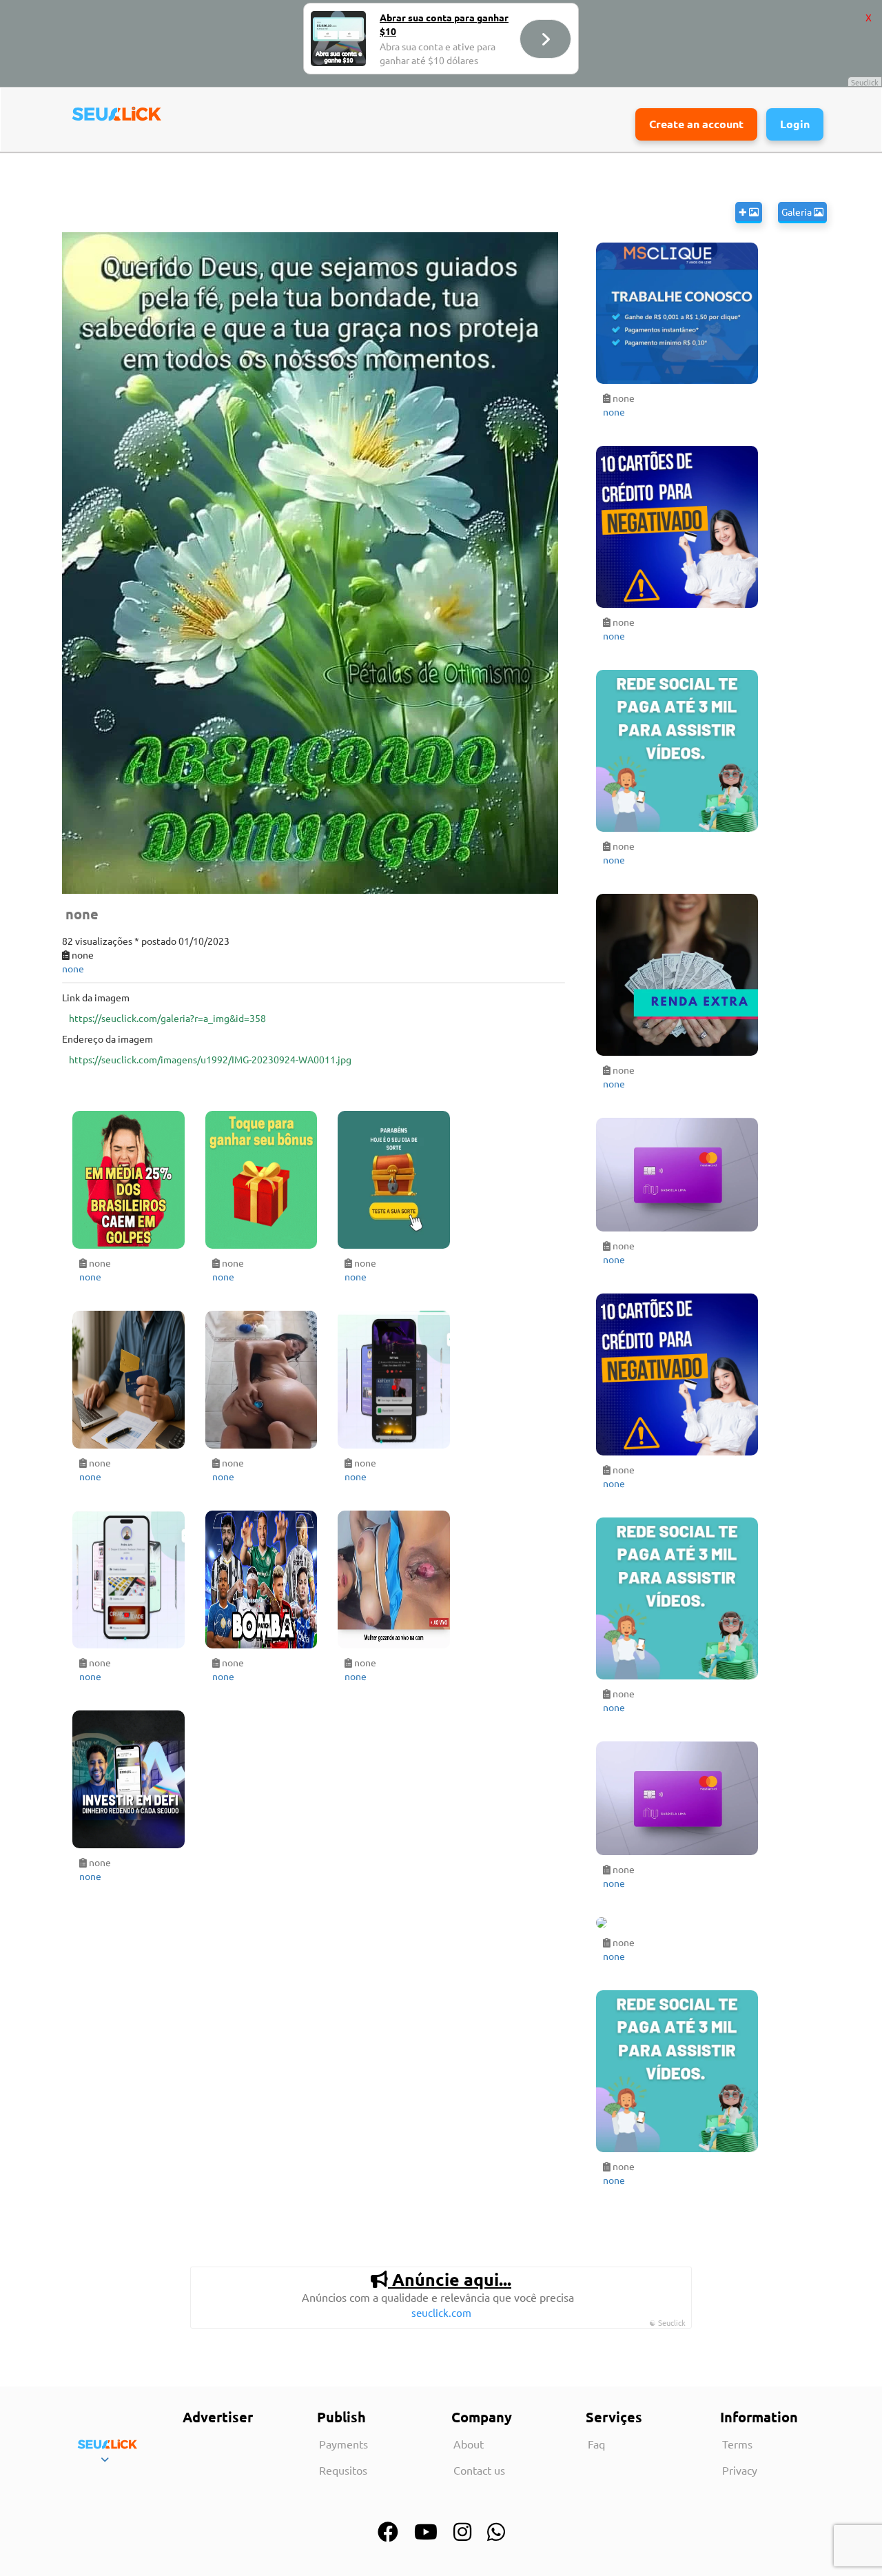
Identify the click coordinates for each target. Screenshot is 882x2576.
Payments (343, 2444)
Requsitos (343, 2470)
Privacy (740, 2470)
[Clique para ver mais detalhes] (129, 1180)
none (73, 968)
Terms (737, 2444)
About (469, 2444)
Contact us (479, 2470)
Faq (596, 2444)
